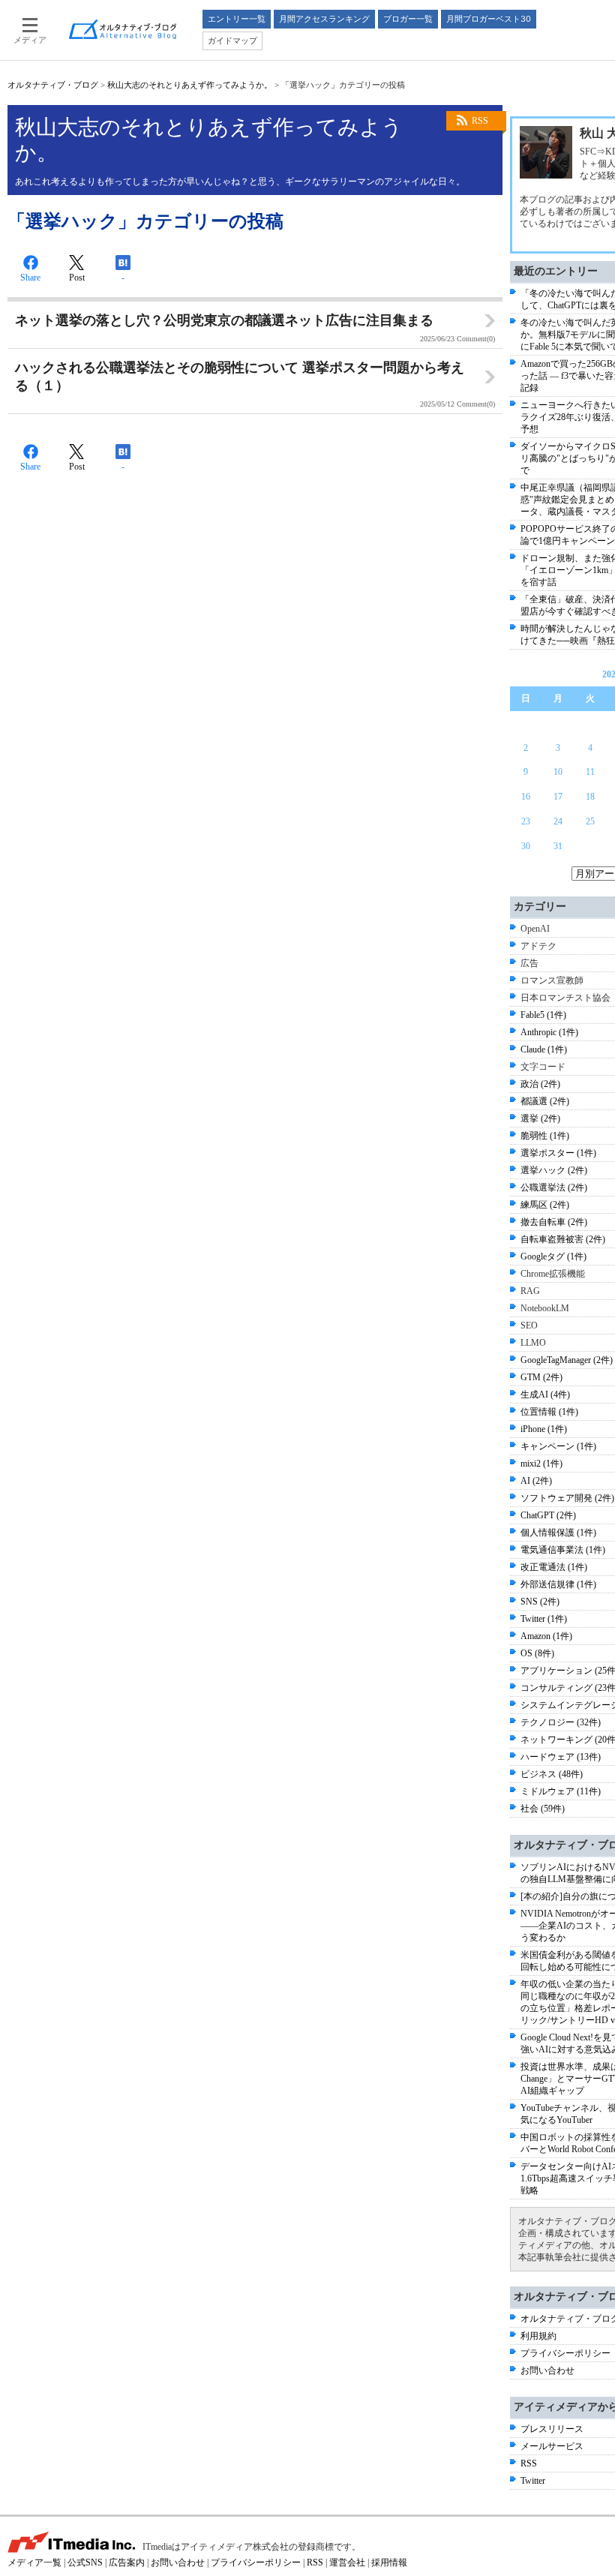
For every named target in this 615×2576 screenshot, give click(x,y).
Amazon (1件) (546, 1636)
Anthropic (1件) (549, 1032)
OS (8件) (537, 1653)
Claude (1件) (544, 1049)
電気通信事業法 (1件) (563, 1550)
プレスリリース (552, 2429)
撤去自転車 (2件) (554, 1222)
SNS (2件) (540, 1602)
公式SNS (85, 2562)
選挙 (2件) (540, 1118)
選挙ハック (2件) (554, 1170)
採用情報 (389, 2562)
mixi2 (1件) (541, 1464)
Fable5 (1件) (543, 1015)
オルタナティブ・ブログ (53, 85)
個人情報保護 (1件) (558, 1533)
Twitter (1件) (544, 1619)
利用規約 (538, 2336)
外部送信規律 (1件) (558, 1584)
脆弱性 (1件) (545, 1136)
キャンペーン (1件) (558, 1446)
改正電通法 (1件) (554, 1567)
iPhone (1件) (544, 1429)
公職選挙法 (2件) (554, 1187)
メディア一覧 (34, 2562)
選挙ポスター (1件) (558, 1153)
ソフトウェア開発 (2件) (567, 1498)
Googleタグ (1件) (553, 1256)
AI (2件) (536, 1481)
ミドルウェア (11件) (561, 1791)
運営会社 (347, 2562)
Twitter (533, 2481)
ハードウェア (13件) (561, 1757)
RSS (480, 121)
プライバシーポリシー (565, 2353)
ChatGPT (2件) (548, 1515)
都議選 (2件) (545, 1101)
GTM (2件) (541, 1377)
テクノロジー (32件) (561, 1722)
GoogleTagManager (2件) (567, 1360)
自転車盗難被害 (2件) (563, 1239)
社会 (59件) (543, 1809)
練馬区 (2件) (545, 1205)
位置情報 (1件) (549, 1412)
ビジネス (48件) (552, 1774)
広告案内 (127, 2562)
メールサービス (552, 2446)
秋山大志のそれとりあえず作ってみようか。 (190, 85)
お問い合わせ (547, 2370)
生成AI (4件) (545, 1395)
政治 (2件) (540, 1084)
